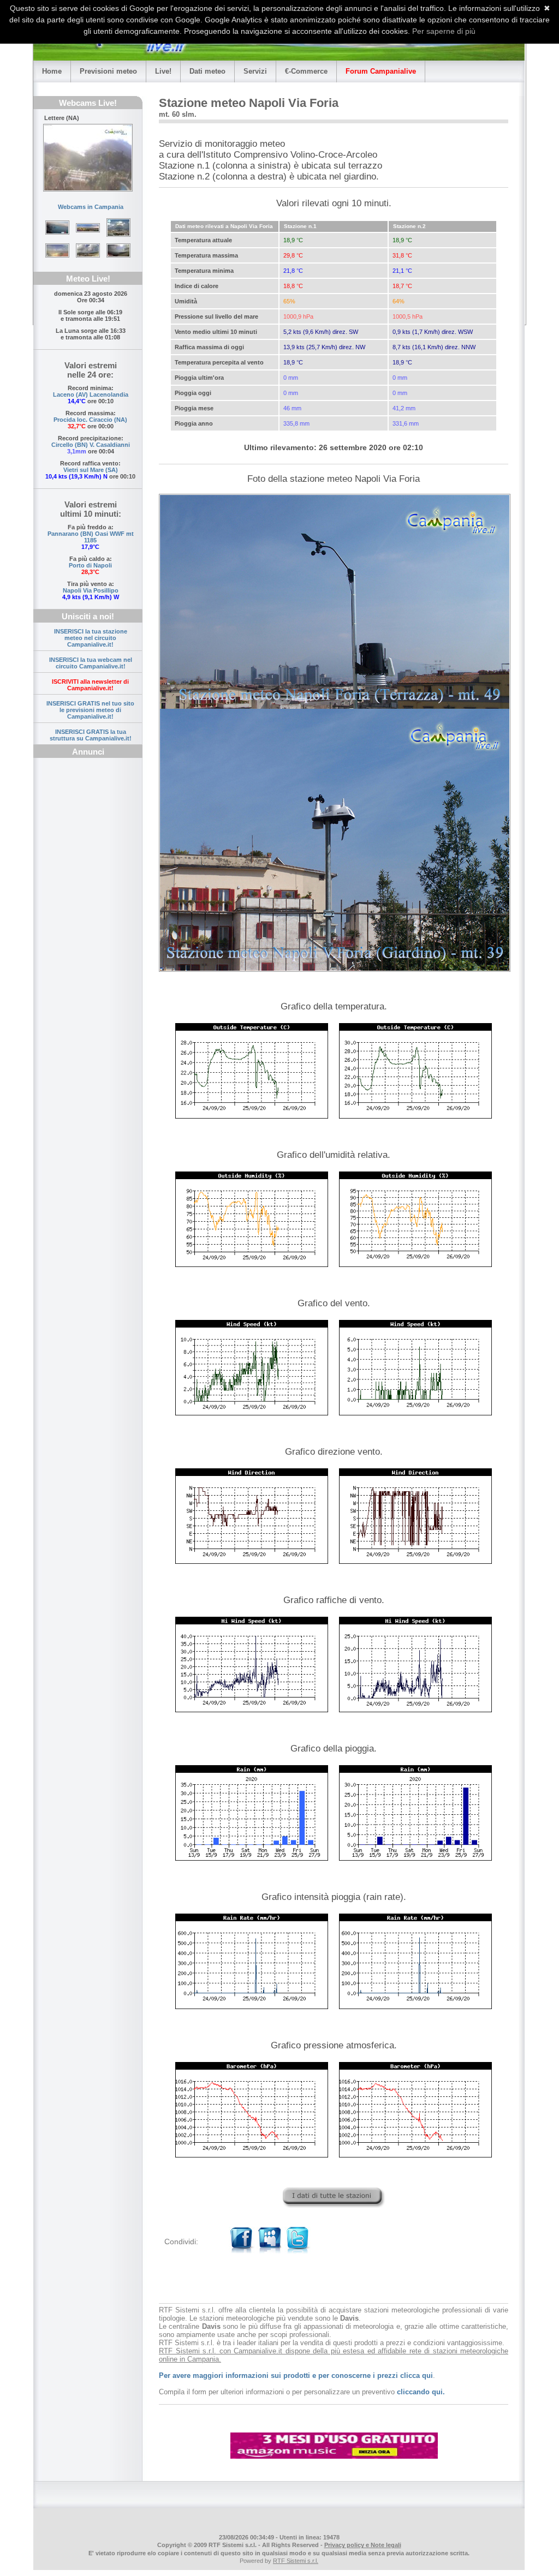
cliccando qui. (421, 2392)
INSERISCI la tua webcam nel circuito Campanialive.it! (91, 663)
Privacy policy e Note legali (363, 2545)
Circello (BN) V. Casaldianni (91, 445)
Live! (163, 71)
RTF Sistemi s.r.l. (296, 2561)
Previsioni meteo (108, 71)
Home (52, 71)
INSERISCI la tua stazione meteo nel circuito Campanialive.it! (91, 638)
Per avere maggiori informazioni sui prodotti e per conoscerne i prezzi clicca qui (296, 2375)
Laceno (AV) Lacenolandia (91, 395)
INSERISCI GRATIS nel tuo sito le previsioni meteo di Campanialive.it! (90, 710)
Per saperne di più (444, 31)
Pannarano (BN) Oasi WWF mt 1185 (91, 537)
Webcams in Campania (91, 207)
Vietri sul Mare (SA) (91, 470)
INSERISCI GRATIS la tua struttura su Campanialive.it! (91, 735)
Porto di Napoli (90, 565)
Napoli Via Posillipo (91, 590)
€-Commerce (306, 71)
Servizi (255, 71)
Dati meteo (207, 71)
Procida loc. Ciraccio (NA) (90, 420)
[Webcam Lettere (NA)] (88, 158)
